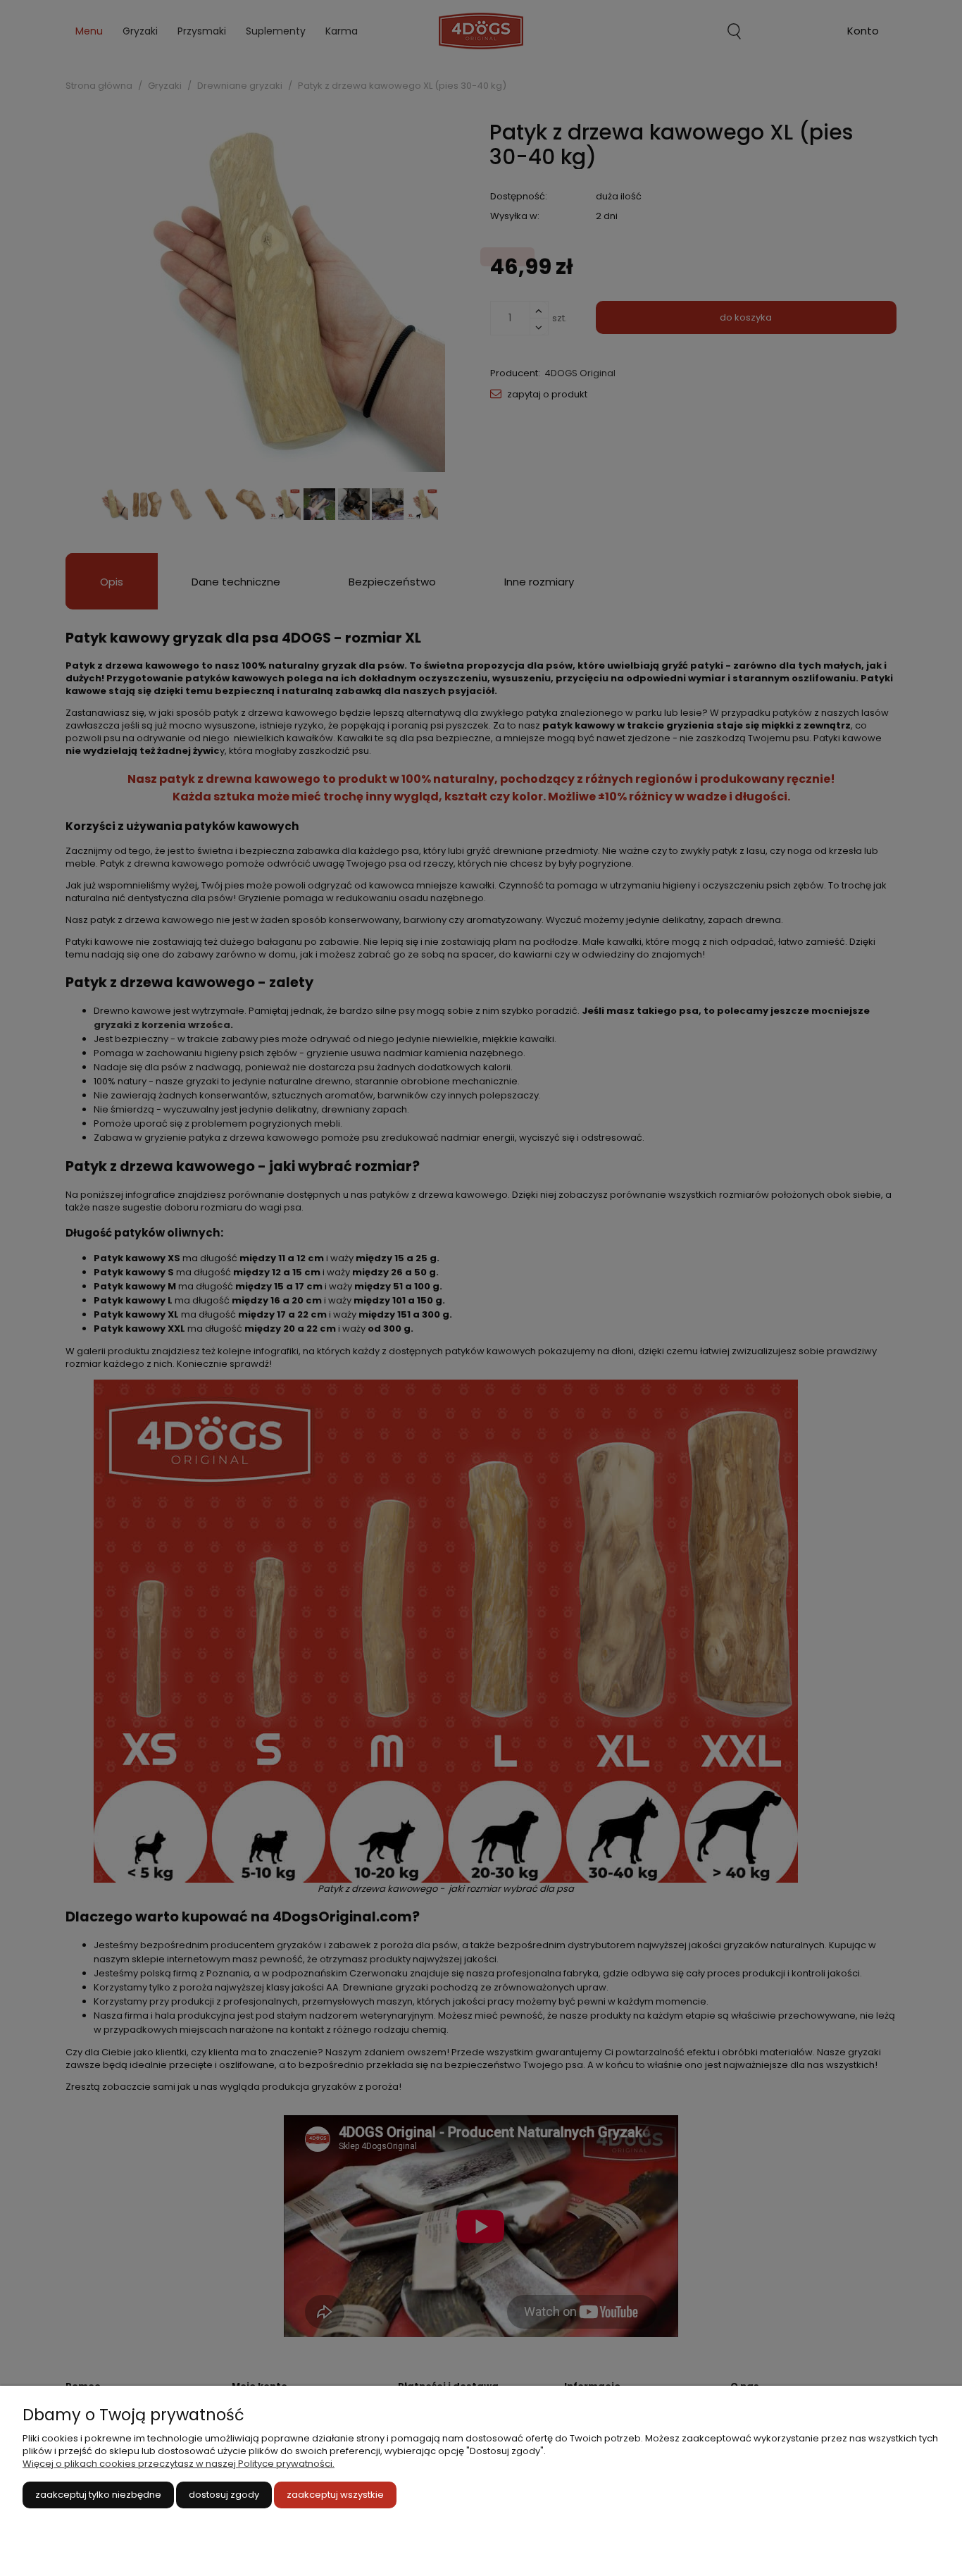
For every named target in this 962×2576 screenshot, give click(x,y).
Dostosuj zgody (224, 2495)
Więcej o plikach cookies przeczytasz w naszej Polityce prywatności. (179, 2464)
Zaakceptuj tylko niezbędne (98, 2495)
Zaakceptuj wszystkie (335, 2495)
